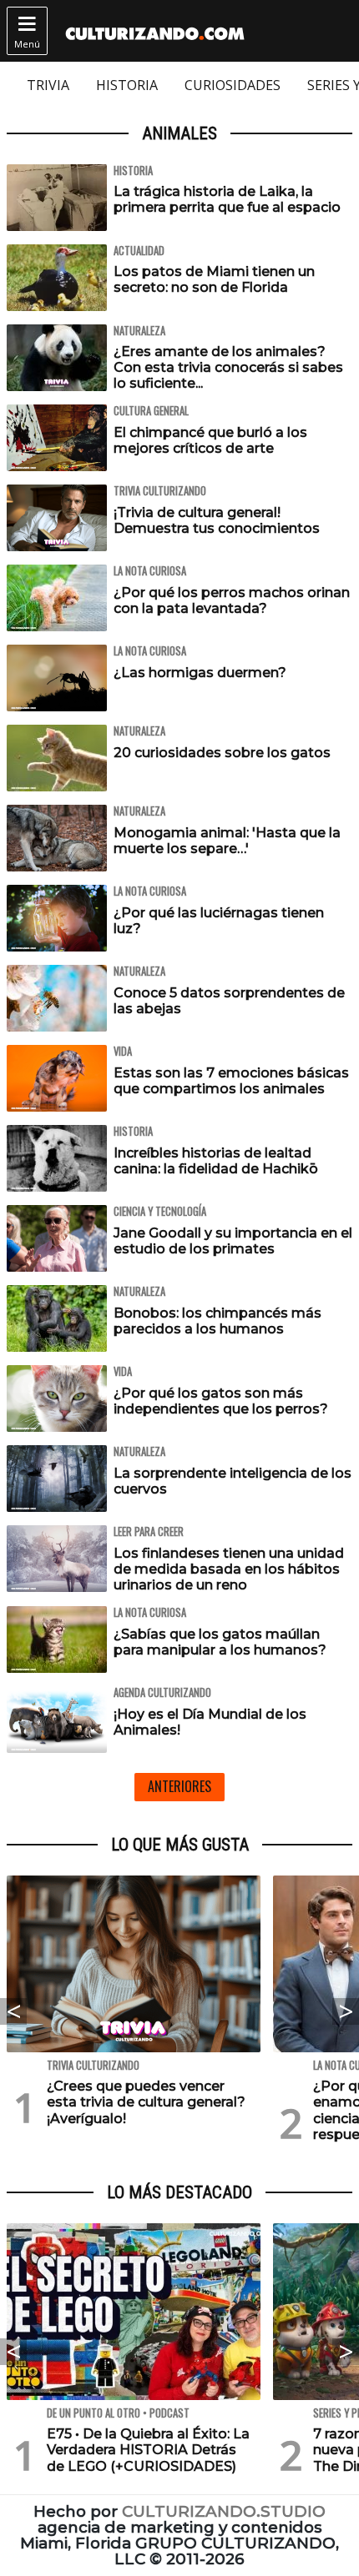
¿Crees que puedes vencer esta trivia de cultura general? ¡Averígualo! (146, 2102)
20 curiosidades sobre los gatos (222, 753)
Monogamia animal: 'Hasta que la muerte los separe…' (227, 841)
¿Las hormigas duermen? (200, 673)
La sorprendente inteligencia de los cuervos (233, 1481)
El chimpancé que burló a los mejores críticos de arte (210, 440)
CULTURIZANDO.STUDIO (224, 2511)
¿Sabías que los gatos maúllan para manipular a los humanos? (220, 1642)
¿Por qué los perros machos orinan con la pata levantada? (232, 600)
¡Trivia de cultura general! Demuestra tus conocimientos (217, 520)
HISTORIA (127, 85)
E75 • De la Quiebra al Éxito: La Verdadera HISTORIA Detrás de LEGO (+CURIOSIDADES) (148, 2450)
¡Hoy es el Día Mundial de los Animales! (210, 1722)
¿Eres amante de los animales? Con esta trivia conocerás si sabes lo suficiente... (228, 367)
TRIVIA (48, 85)
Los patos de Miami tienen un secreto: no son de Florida (214, 279)
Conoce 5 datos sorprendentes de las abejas (229, 1001)
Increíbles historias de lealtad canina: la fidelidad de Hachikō (216, 1161)
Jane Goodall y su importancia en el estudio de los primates (233, 1241)
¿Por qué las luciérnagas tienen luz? (219, 921)
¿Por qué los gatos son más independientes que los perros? (221, 1401)
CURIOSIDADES (233, 85)
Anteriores (179, 1786)
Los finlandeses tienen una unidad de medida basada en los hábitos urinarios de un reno (229, 1569)
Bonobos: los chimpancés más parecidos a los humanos (217, 1321)
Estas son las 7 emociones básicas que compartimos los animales (231, 1081)
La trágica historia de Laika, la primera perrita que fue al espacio (227, 199)
